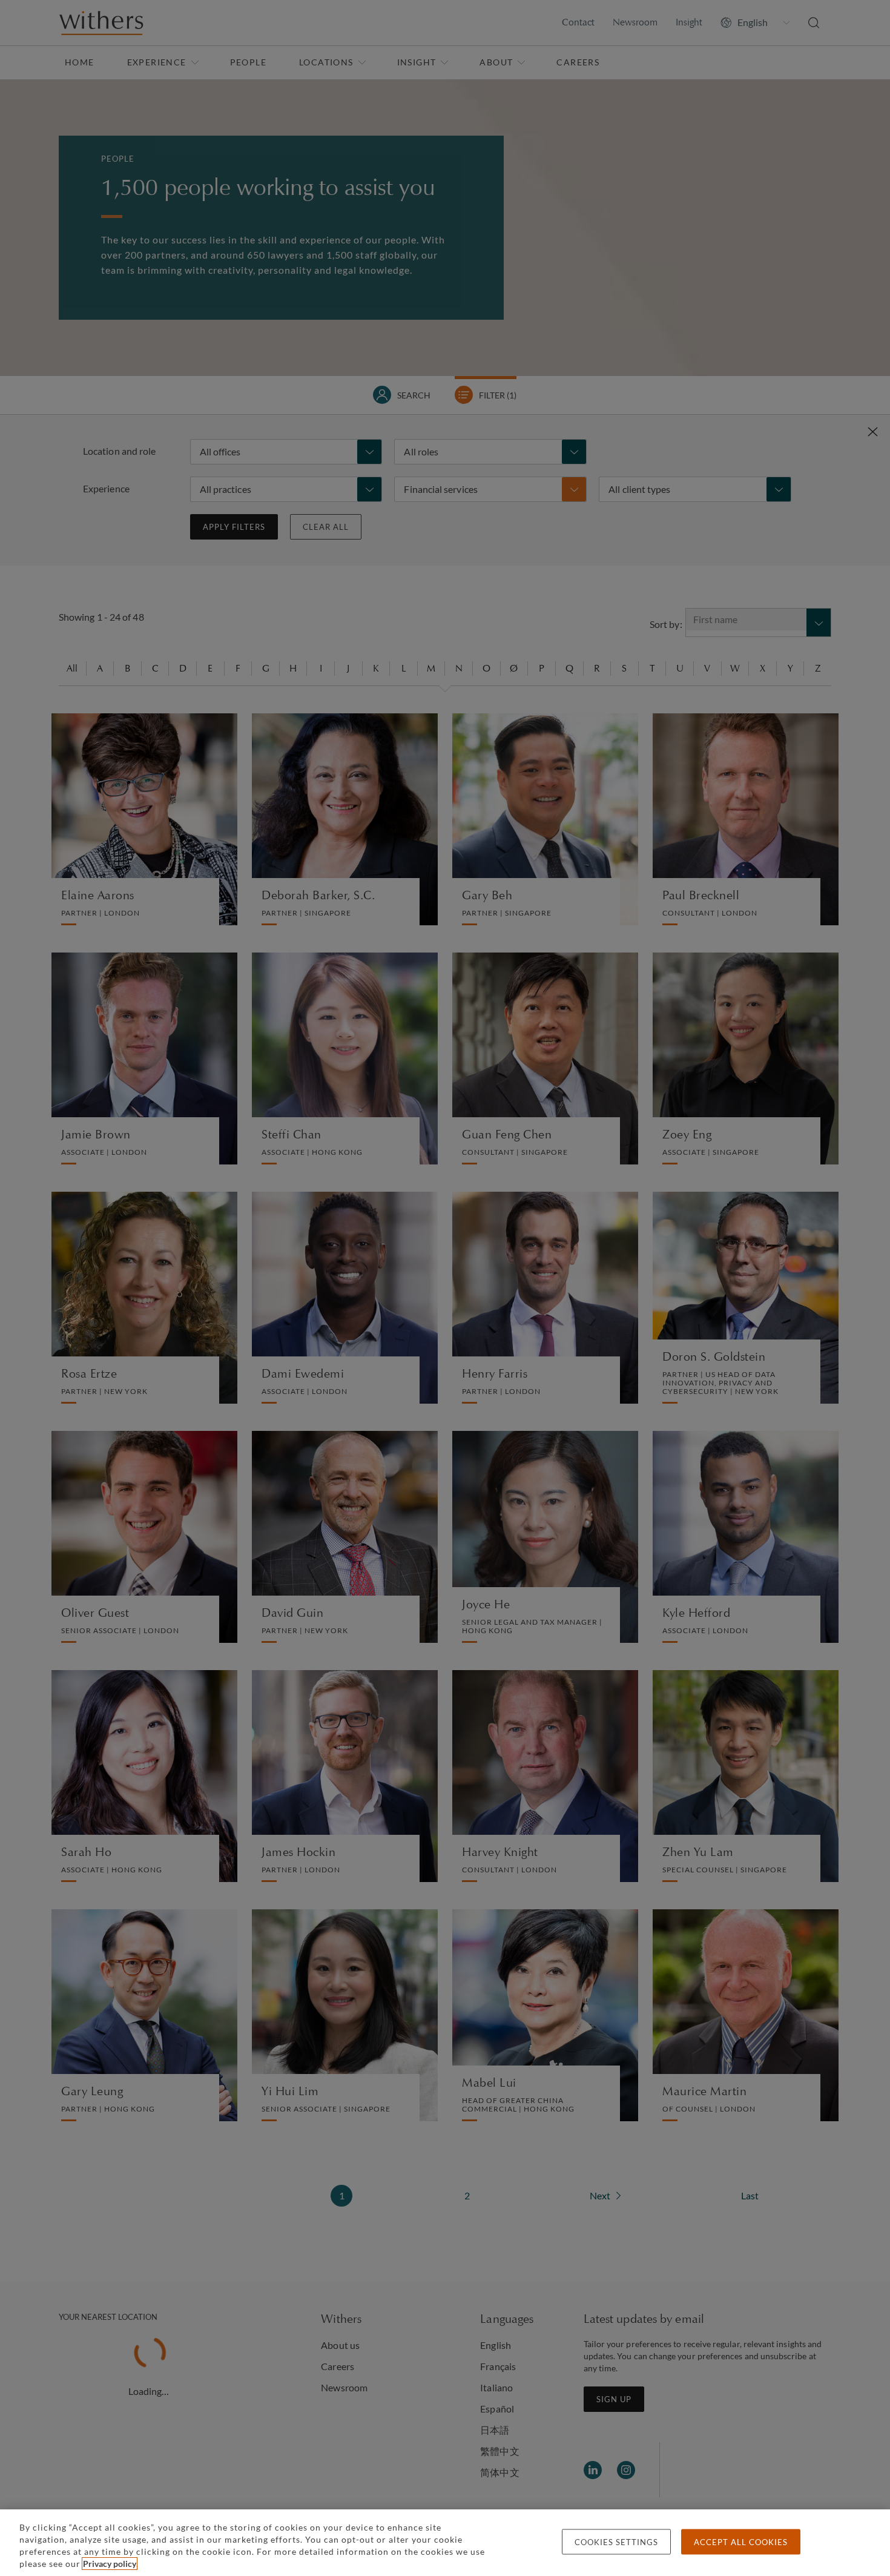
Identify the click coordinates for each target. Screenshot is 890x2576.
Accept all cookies (741, 2542)
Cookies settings (616, 2542)
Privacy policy (110, 2564)
